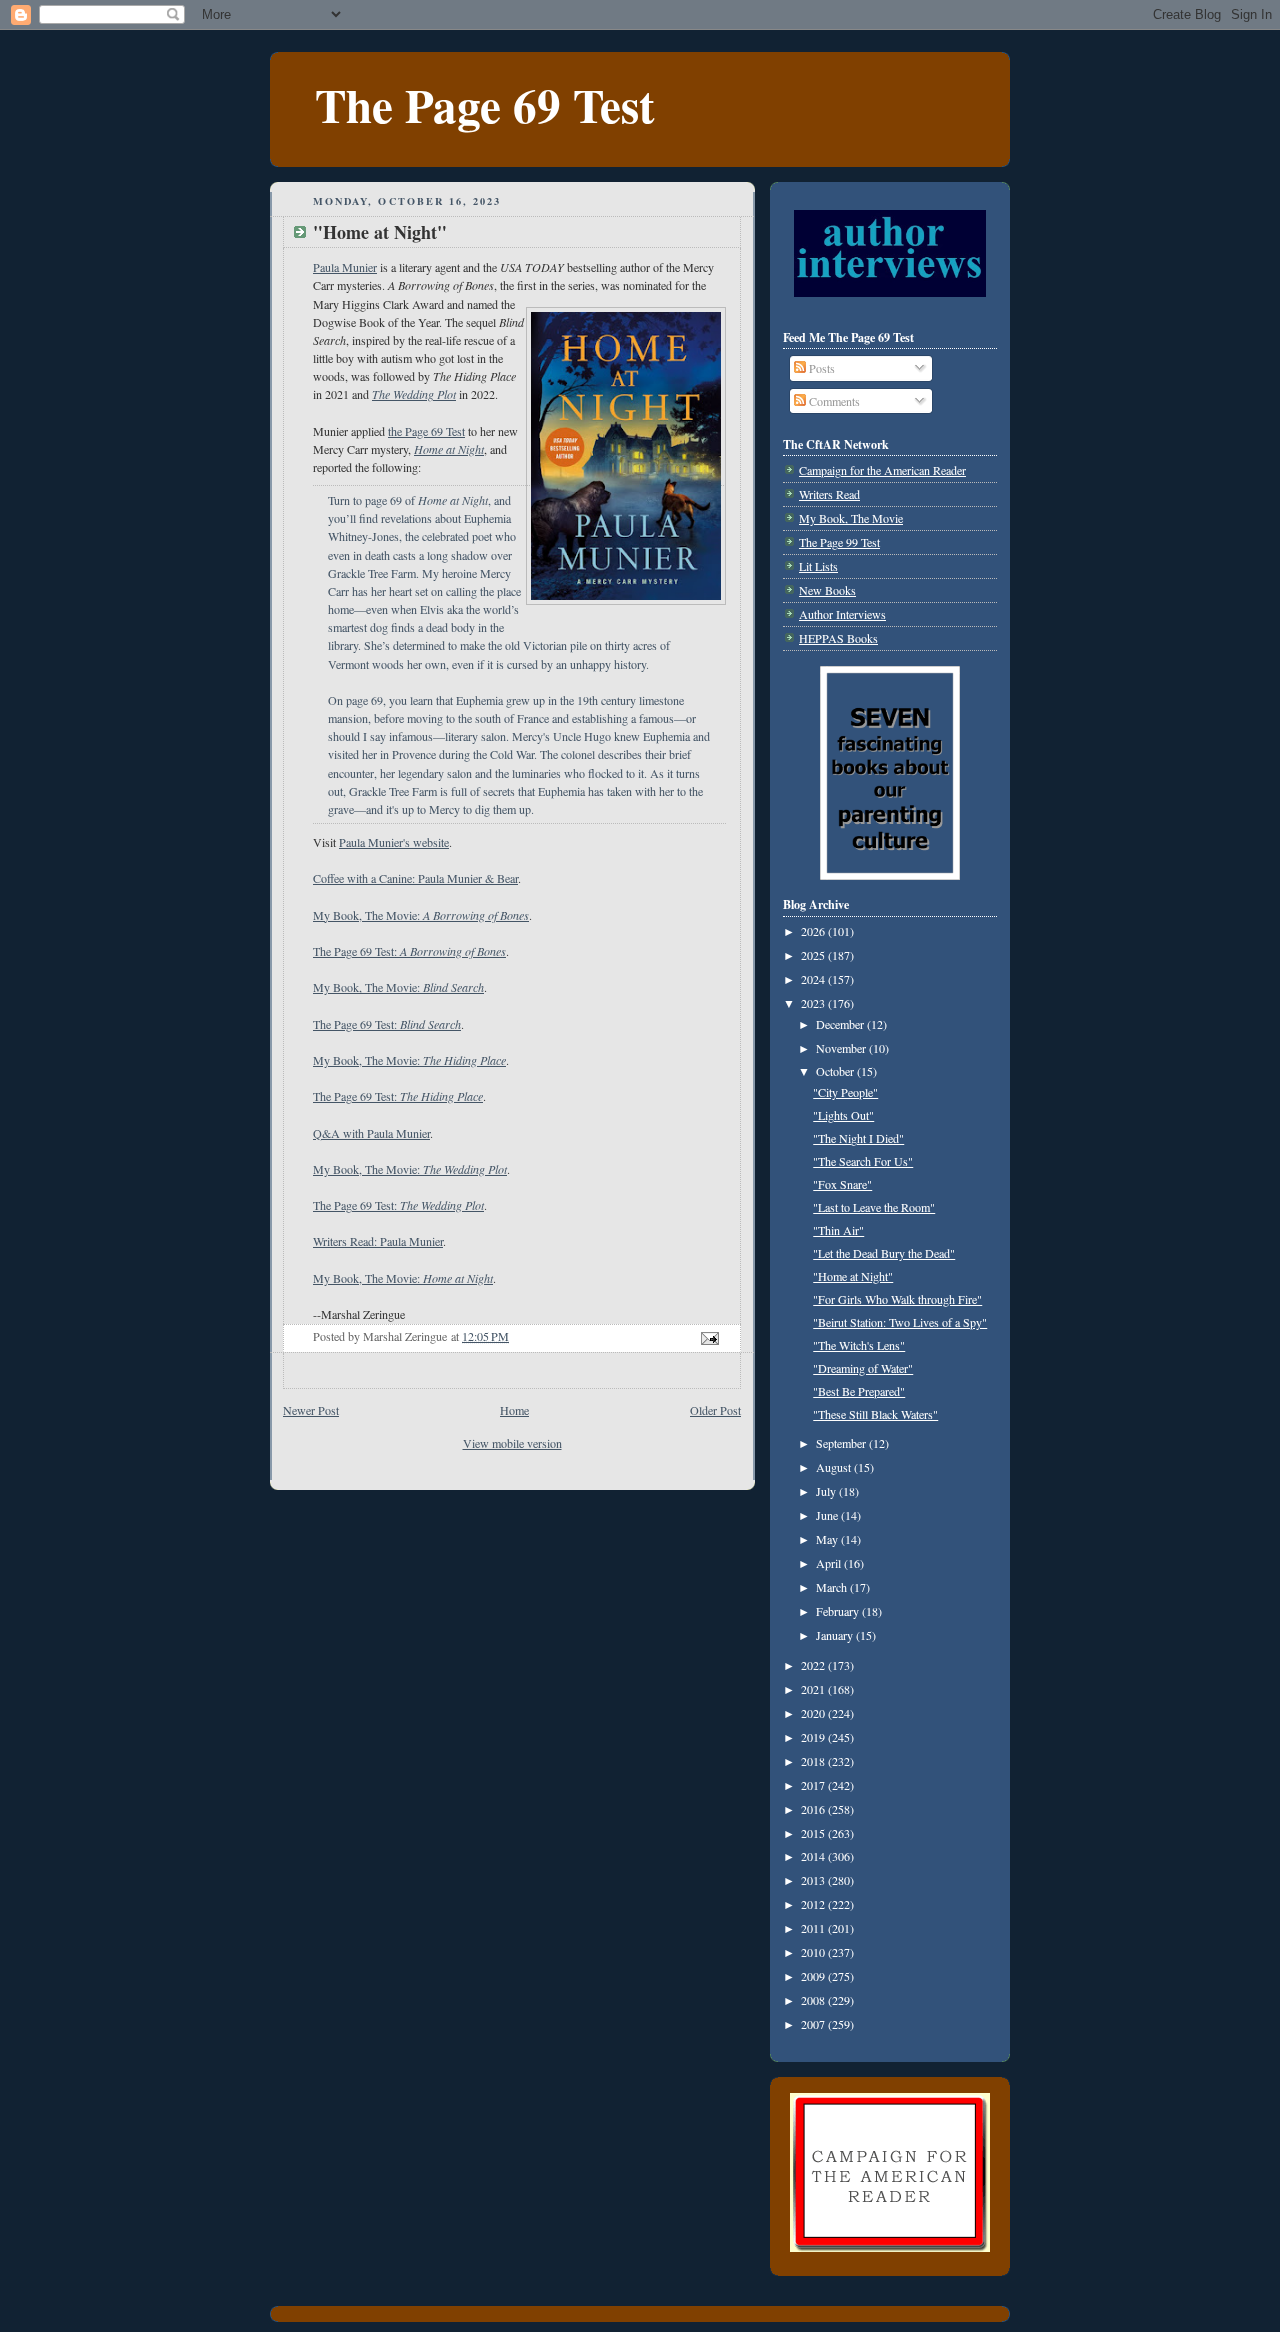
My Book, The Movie (851, 518)
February (839, 1611)
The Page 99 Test (839, 542)
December (841, 1024)
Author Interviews (842, 614)
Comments (833, 401)
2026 (814, 931)
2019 (814, 1737)
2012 (814, 1904)
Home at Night (449, 449)
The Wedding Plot (414, 394)
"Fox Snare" (842, 1184)
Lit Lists (818, 566)
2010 (814, 1952)
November (842, 1048)
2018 (814, 1761)
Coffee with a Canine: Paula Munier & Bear (415, 878)
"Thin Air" (838, 1230)
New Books (827, 590)
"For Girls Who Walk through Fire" (897, 1299)
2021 (814, 1689)
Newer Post (311, 1410)
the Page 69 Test (426, 431)
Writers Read (829, 494)
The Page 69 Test (485, 104)
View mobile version (512, 1443)
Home (514, 1410)
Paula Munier (345, 267)
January (836, 1635)
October (836, 1071)
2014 (814, 1856)
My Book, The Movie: (421, 915)
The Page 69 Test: (409, 951)
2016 (814, 1809)
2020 (814, 1713)
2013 (814, 1880)
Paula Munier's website (394, 842)
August (835, 1467)
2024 (814, 979)
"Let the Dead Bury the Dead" (884, 1253)
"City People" (845, 1092)
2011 (814, 1928)
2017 (814, 1785)
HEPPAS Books (838, 638)
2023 (814, 1003)
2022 (814, 1665)
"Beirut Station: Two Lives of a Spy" (900, 1322)
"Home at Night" (853, 1276)
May (828, 1539)
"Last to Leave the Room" (874, 1207)
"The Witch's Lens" (859, 1345)
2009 (814, 1976)
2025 (814, 955)
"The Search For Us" (863, 1161)
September (842, 1443)
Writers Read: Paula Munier (378, 1241)
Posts (820, 368)
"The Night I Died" (858, 1138)
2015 (814, 1833)
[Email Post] (708, 1336)
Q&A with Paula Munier (371, 1133)
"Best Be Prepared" (859, 1391)
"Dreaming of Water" (863, 1368)
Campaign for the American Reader (882, 470)
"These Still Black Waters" (875, 1414)
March (833, 1587)
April (830, 1563)
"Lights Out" (843, 1115)
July (827, 1491)
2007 (814, 2024)
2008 (814, 2000)
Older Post (715, 1410)
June (828, 1515)
